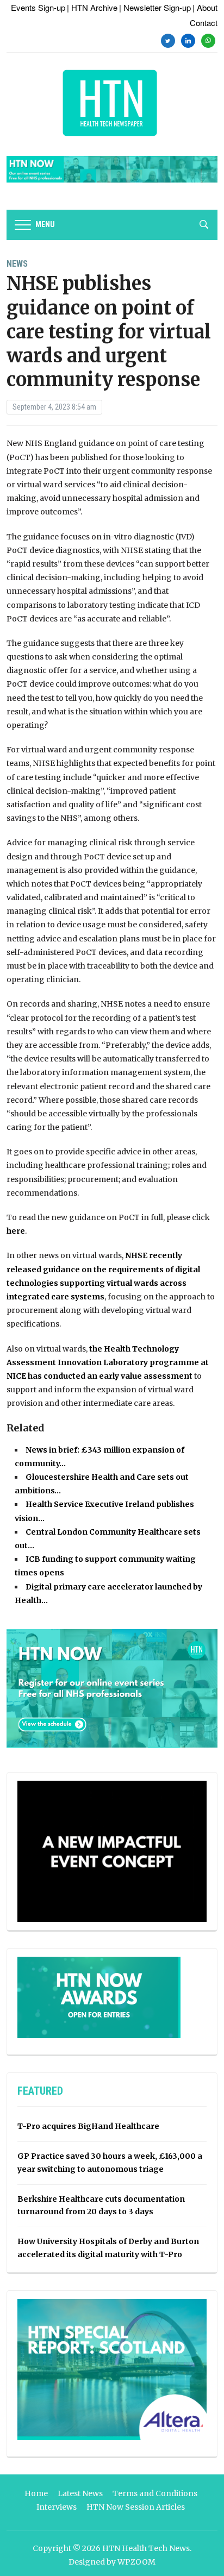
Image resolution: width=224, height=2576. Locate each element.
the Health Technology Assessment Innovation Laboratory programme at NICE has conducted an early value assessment (108, 1362)
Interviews (57, 2507)
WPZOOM (136, 2562)
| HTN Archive (92, 7)
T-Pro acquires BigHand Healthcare (88, 2126)
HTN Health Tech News (146, 2548)
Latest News (80, 2493)
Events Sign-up (38, 7)
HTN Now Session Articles (136, 2507)
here (16, 1231)
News (17, 264)
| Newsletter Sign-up (155, 7)
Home (36, 2493)
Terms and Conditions (155, 2493)
